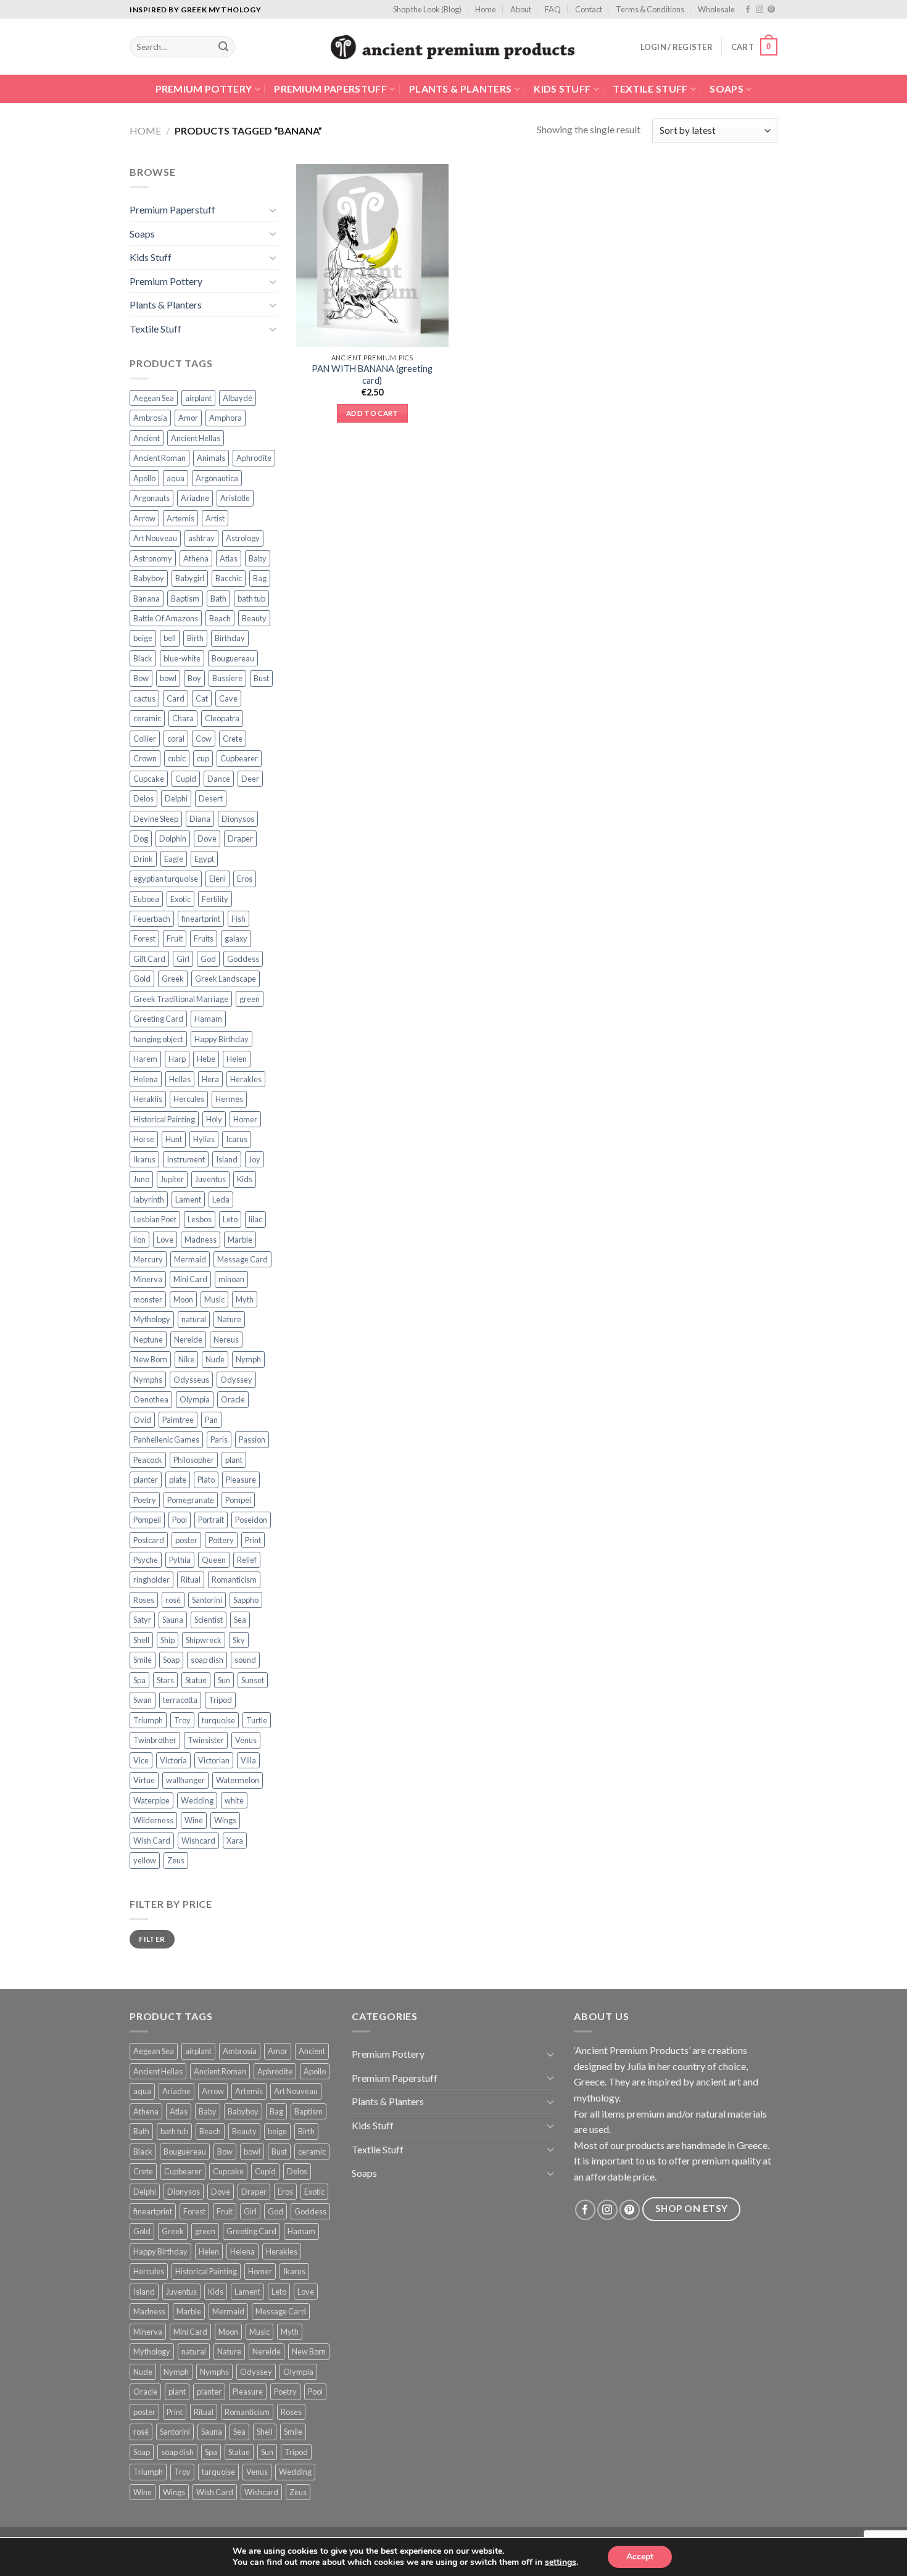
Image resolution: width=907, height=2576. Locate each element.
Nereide (188, 1340)
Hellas (180, 1079)
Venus (246, 1740)
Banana (147, 598)
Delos (143, 798)
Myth (245, 1299)
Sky (239, 1640)
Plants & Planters (460, 89)
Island (227, 1159)
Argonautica (217, 478)
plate (178, 1480)
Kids (245, 1179)
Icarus (237, 1139)
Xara (235, 1841)
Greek (173, 979)
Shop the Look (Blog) (427, 9)
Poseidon (251, 1520)
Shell (141, 1640)
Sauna (173, 1620)
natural (194, 1319)
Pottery (221, 1540)
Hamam (208, 1019)
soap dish (207, 1660)
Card (176, 698)
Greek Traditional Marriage (181, 999)
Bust (261, 678)
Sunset (253, 1680)
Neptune (148, 1340)
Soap (171, 1660)
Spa (139, 1680)
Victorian (214, 1760)
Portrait (211, 1520)
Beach (220, 618)
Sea (240, 1620)
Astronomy (153, 558)
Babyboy (149, 578)
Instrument (186, 1159)
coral (176, 739)
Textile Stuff (650, 89)
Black (143, 658)
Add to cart (372, 413)
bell (170, 638)
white (234, 1800)
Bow (141, 678)
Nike (186, 1359)
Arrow (144, 518)
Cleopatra (222, 718)
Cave (228, 698)
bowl (168, 678)
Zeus (176, 1860)
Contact (589, 9)
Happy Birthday (222, 1039)
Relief (247, 1560)
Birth (195, 638)
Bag (260, 578)
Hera (210, 1079)
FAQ (553, 9)
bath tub (251, 598)
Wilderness (153, 1820)
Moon (183, 1299)
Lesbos (200, 1219)
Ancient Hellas (196, 438)
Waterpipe (151, 1800)
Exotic (180, 899)
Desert (211, 798)
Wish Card (152, 1841)
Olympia (195, 1399)
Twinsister (206, 1740)
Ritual (191, 1580)
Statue (196, 1680)
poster (186, 1540)
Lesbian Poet (155, 1219)
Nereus (226, 1340)
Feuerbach (152, 919)
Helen (237, 1059)
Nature (229, 1319)
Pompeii (147, 1520)
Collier (145, 739)
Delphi (176, 798)
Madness (201, 1240)
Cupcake (149, 779)
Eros (245, 879)
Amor (188, 418)
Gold (142, 979)
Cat (202, 698)
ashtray (201, 538)
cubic (177, 758)
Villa (248, 1760)
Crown (145, 758)
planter (146, 1480)
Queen (214, 1560)
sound (245, 1660)
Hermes (229, 1099)
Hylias (204, 1139)
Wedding (197, 1800)
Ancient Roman (159, 458)
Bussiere (227, 678)
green (250, 999)
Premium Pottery (204, 89)
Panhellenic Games (166, 1439)
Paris (219, 1439)
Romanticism (234, 1580)
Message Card (242, 1259)
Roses (144, 1600)
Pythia (180, 1560)
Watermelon (238, 1780)
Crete (233, 739)
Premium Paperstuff (330, 89)
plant (234, 1460)
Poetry (145, 1500)
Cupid (186, 779)
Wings (225, 1820)
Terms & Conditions (650, 9)
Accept (640, 2557)
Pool (180, 1520)
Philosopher (194, 1460)
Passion (252, 1439)
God (208, 959)
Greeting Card (158, 1019)
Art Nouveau (155, 538)
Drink (143, 859)
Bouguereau (233, 658)
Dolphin (173, 839)
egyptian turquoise (166, 879)
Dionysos (238, 819)
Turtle (257, 1720)
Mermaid (190, 1259)
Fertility (215, 899)
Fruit (175, 938)
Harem (145, 1059)
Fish (238, 919)
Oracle (233, 1399)
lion (139, 1240)
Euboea (146, 899)
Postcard (149, 1540)
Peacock (148, 1460)
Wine (194, 1820)
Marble (240, 1240)
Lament (188, 1199)
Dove (207, 839)
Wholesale (716, 9)
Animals (211, 458)
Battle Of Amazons (166, 618)
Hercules (189, 1099)
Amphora (226, 418)
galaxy (236, 938)
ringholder (151, 1580)
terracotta (180, 1700)
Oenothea (151, 1399)
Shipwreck (204, 1640)
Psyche (146, 1560)
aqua (176, 478)
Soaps (727, 89)
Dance (219, 779)
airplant (198, 398)
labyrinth (149, 1199)
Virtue (144, 1780)
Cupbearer (239, 758)
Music (214, 1299)
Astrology (243, 538)
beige (143, 638)
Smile (143, 1660)
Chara (183, 718)
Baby (258, 558)
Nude (215, 1359)
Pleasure (241, 1480)
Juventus (210, 1179)
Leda (221, 1199)
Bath (218, 598)
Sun (224, 1680)
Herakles (246, 1079)
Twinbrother (155, 1740)
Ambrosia (150, 418)
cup (203, 758)
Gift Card (149, 959)
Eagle (174, 859)
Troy (182, 1720)
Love (165, 1240)
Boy (194, 678)
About (521, 9)
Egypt (204, 859)
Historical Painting (164, 1119)
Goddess (243, 959)
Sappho (246, 1600)
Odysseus (191, 1380)
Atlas (229, 558)
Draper (240, 839)
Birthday (230, 638)
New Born (150, 1359)
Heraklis (148, 1099)
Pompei (238, 1500)
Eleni (217, 879)
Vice (141, 1760)
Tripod (220, 1700)
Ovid (142, 1420)
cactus (144, 698)
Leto (230, 1219)
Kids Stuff (562, 89)
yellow (145, 1860)
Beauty (254, 618)
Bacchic (229, 578)
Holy (214, 1119)
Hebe (206, 1059)
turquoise (218, 1720)
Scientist (209, 1620)
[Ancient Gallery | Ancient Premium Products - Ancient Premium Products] (454, 47)
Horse (144, 1139)
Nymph (248, 1359)
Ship (168, 1640)
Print (253, 1540)
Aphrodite (254, 458)
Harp (177, 1059)
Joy (255, 1159)
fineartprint (201, 919)
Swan (143, 1700)
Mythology (152, 1319)
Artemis (180, 518)
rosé (173, 1600)
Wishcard (198, 1841)
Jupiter (172, 1179)
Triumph (148, 1720)
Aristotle (235, 498)
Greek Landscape (226, 979)
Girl (183, 959)
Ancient (147, 438)
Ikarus (144, 1159)
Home (486, 9)
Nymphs (148, 1380)
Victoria (173, 1760)
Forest (144, 938)
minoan (231, 1279)
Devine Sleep (156, 819)
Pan (211, 1420)
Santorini (207, 1600)
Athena (196, 558)
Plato (206, 1480)
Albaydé (238, 398)
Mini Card (190, 1279)
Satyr (142, 1620)
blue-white (182, 658)
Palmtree (178, 1420)
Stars (165, 1680)
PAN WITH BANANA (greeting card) (372, 375)
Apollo (144, 478)
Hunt (174, 1139)
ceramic (147, 718)
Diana (200, 819)
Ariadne (195, 498)
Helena (146, 1079)
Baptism (185, 598)
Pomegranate (191, 1500)
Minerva (148, 1279)
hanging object (158, 1039)
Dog (141, 839)
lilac (255, 1219)
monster (148, 1299)
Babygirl (190, 578)
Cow (204, 739)
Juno (141, 1179)
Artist (215, 518)
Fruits (204, 938)
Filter (152, 1939)
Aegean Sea (154, 398)
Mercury (148, 1259)
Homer (245, 1119)
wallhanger (185, 1780)
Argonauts (151, 498)
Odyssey (236, 1380)
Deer (250, 779)
